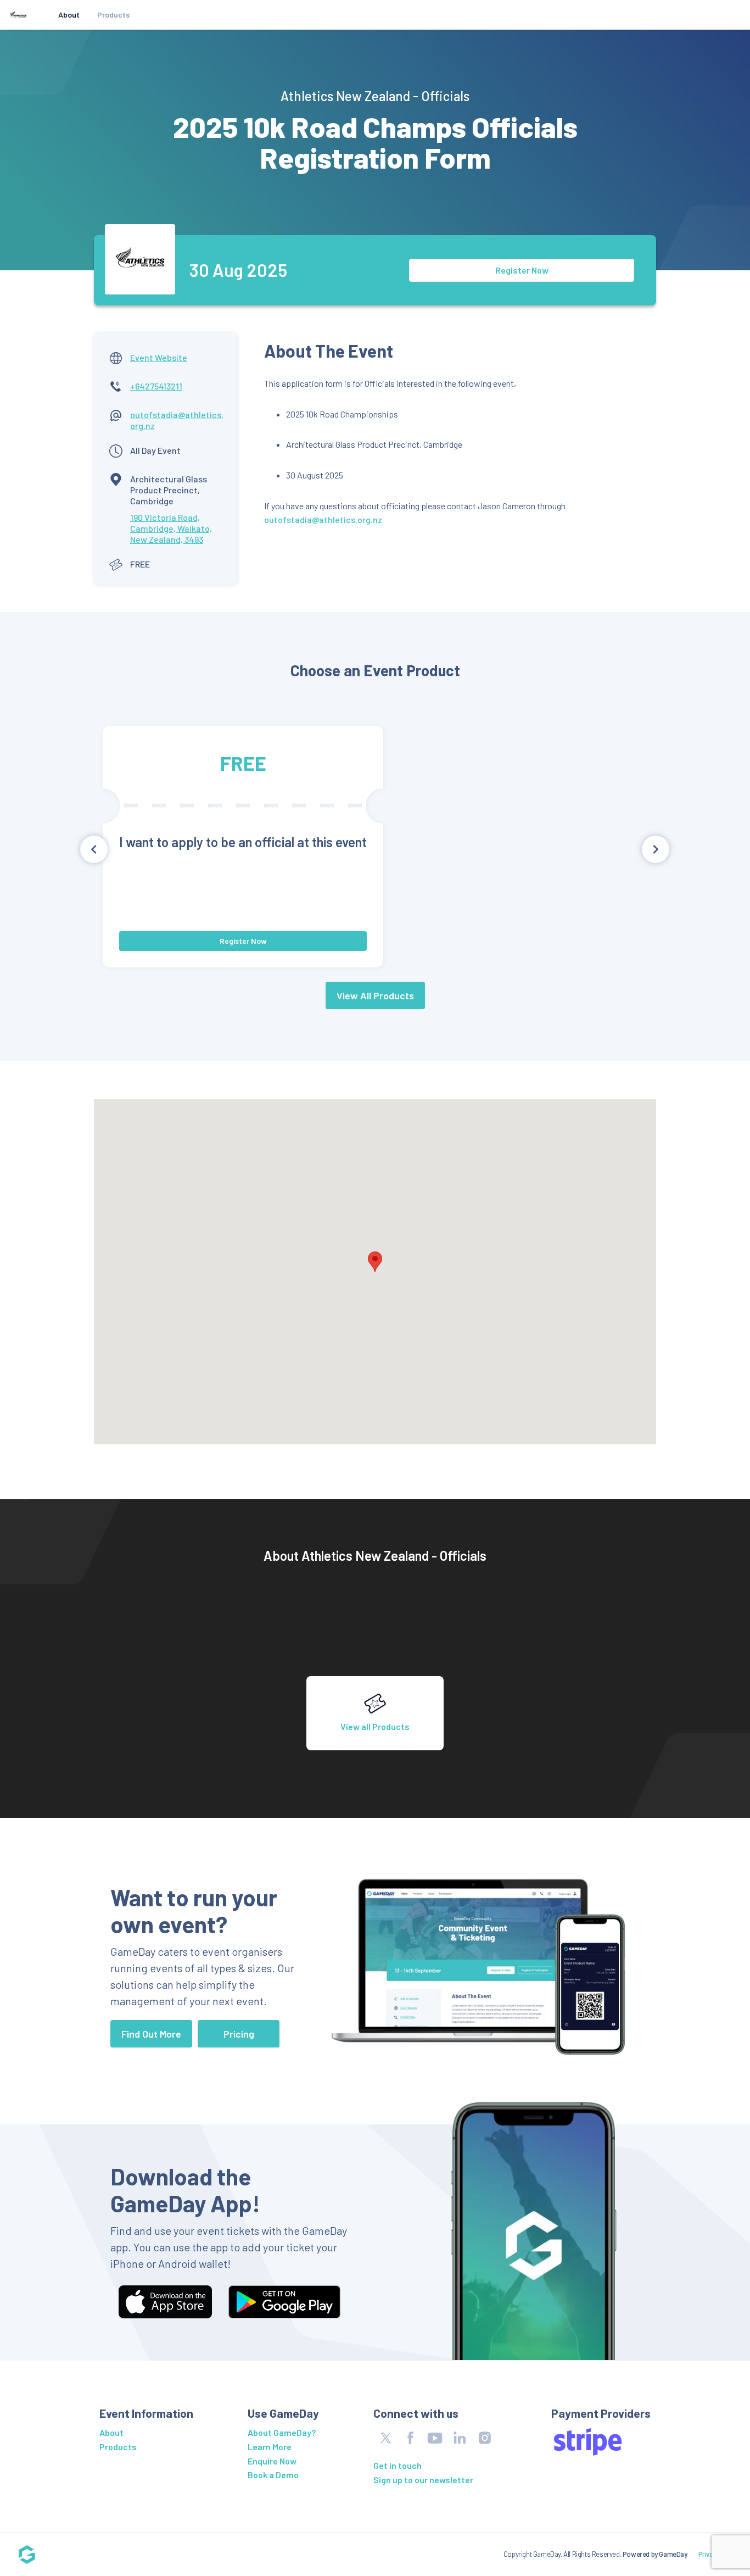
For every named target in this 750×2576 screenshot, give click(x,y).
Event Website (159, 357)
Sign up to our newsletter (423, 2480)
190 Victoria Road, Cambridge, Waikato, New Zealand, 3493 (171, 528)
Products (113, 15)
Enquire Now (272, 2461)
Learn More (270, 2447)
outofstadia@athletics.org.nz (323, 519)
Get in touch (398, 2465)
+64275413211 (156, 386)
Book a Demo (273, 2475)
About (69, 15)
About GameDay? (282, 2432)
